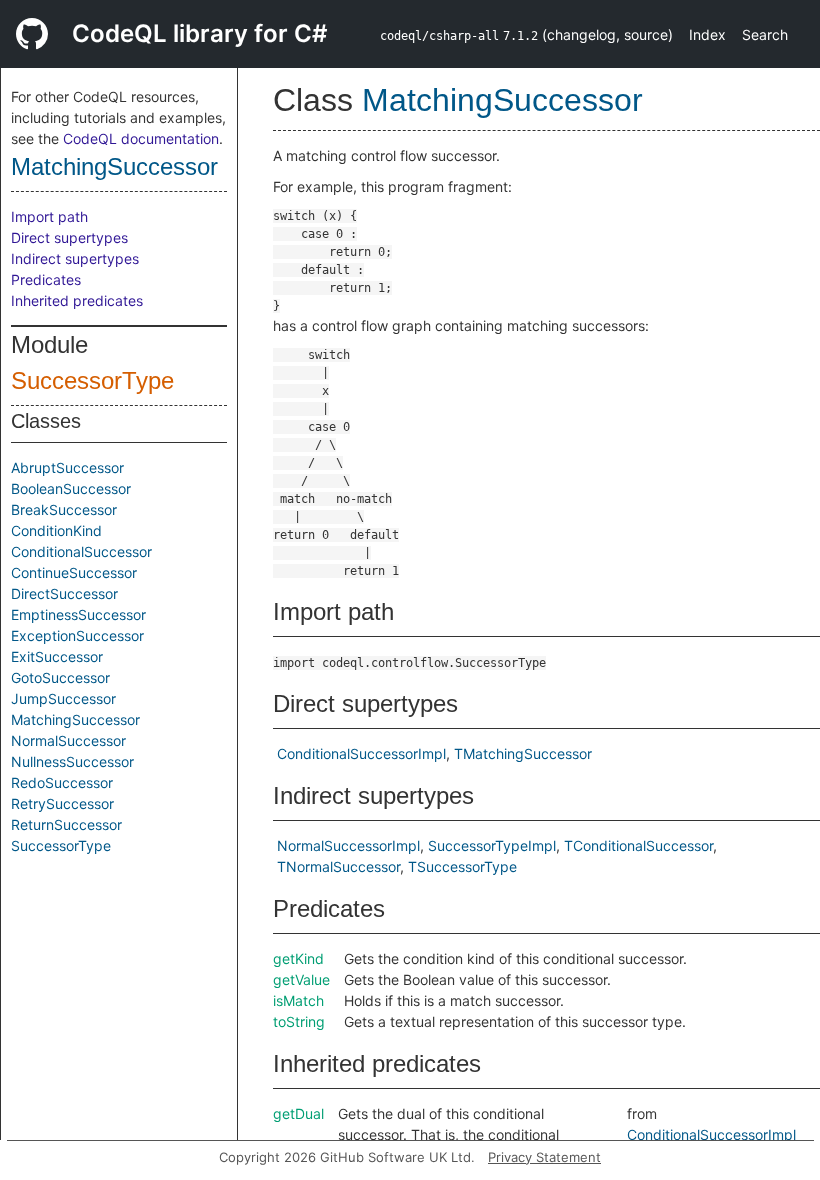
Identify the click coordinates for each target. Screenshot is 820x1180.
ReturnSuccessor (66, 824)
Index (707, 34)
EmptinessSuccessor (78, 614)
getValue (301, 979)
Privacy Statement (544, 1157)
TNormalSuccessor (338, 866)
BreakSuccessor (64, 509)
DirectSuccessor (64, 593)
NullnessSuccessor (72, 761)
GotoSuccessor (60, 677)
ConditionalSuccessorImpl (361, 753)
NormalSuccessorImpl (348, 845)
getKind (298, 958)
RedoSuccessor (62, 782)
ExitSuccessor (57, 656)
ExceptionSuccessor (77, 635)
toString (299, 1021)
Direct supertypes (69, 237)
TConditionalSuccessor (638, 845)
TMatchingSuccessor (523, 753)
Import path (49, 216)
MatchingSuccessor (114, 166)
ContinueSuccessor (74, 572)
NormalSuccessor (68, 740)
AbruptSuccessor (67, 467)
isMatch (298, 1000)
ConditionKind (56, 530)
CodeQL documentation (141, 138)
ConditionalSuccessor (81, 551)
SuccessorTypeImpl (492, 845)
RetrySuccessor (62, 803)
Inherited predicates (77, 300)
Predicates (46, 279)
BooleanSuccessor (71, 488)
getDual (298, 1113)
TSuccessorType (462, 866)
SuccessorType (92, 380)
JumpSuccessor (63, 698)
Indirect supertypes (75, 258)
